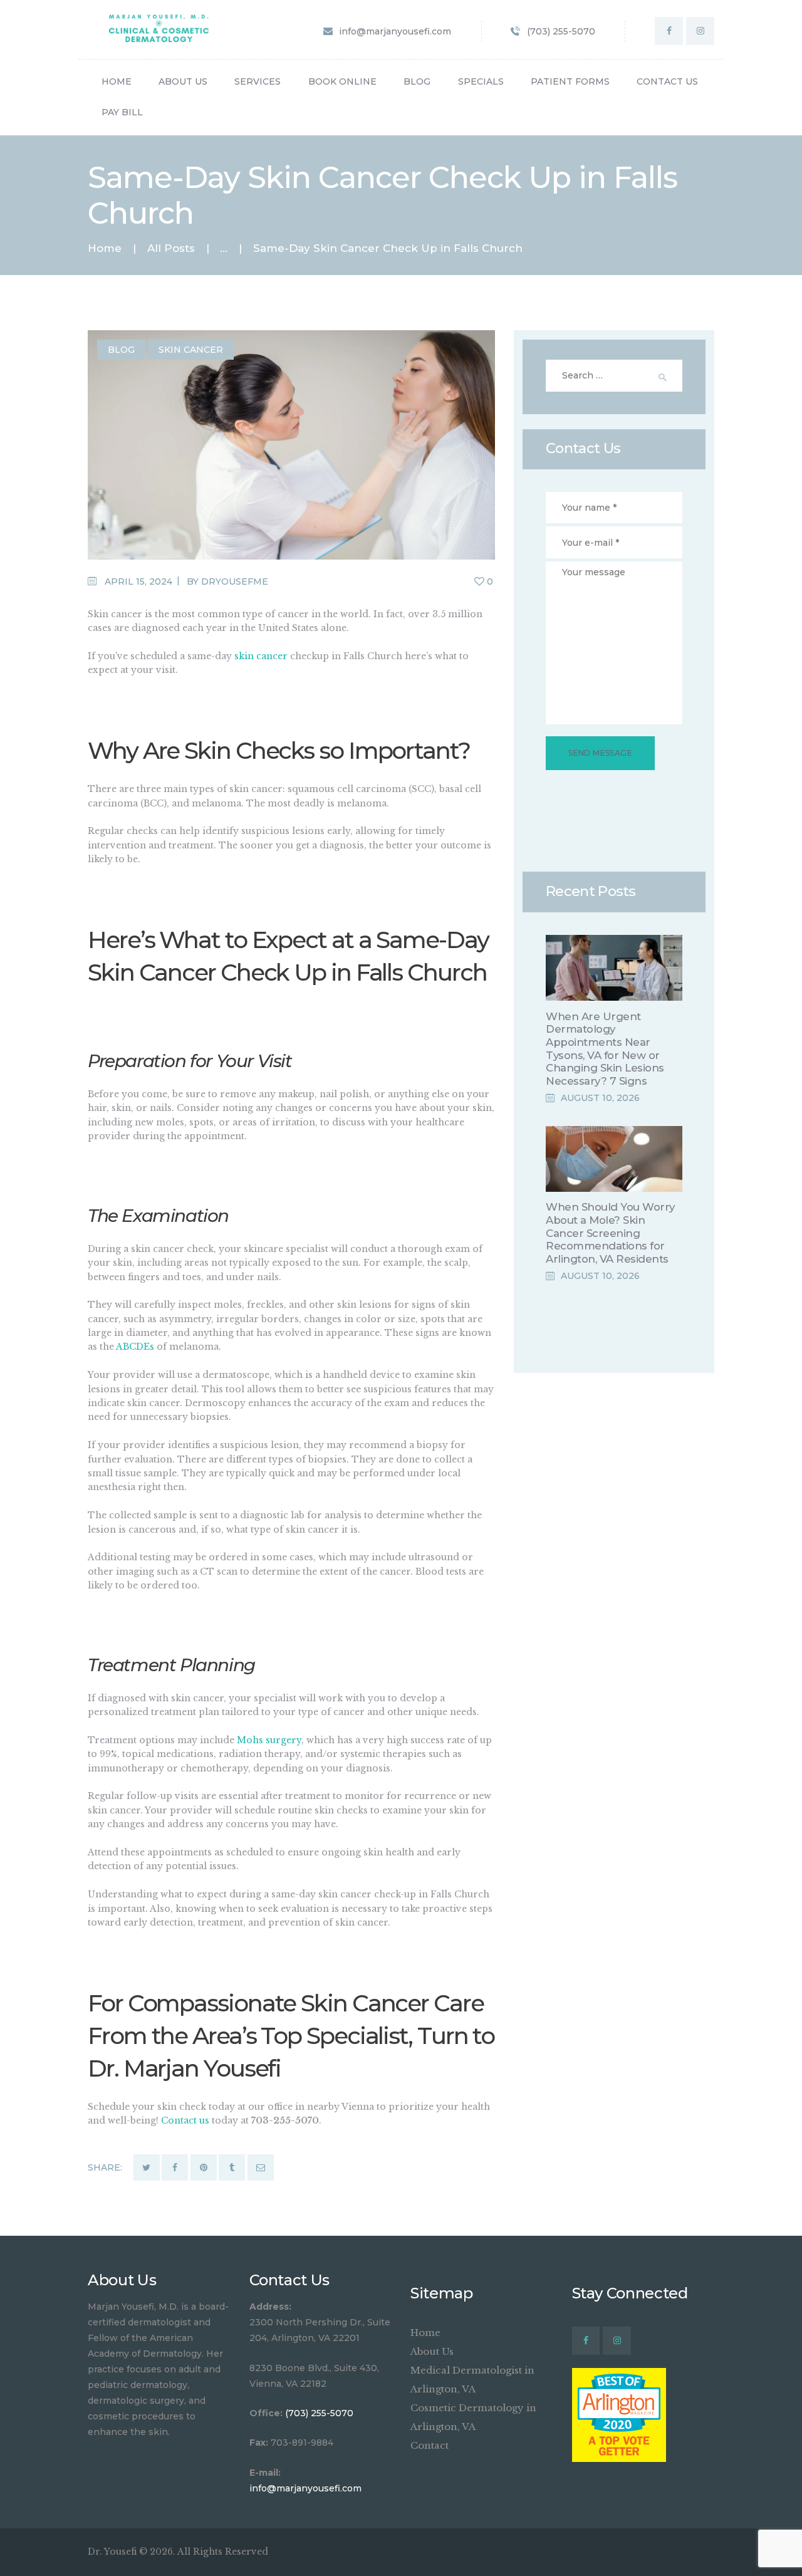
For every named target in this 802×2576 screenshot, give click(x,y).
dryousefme (235, 581)
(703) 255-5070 (319, 2413)
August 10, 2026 (600, 1098)
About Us (432, 2351)
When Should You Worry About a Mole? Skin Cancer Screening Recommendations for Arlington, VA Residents (610, 1233)
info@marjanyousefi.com (305, 2488)
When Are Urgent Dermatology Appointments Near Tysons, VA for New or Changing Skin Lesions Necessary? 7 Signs (605, 1049)
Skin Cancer (191, 350)
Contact (430, 2445)
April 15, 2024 (138, 581)
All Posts (171, 248)
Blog (121, 350)
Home (105, 248)
